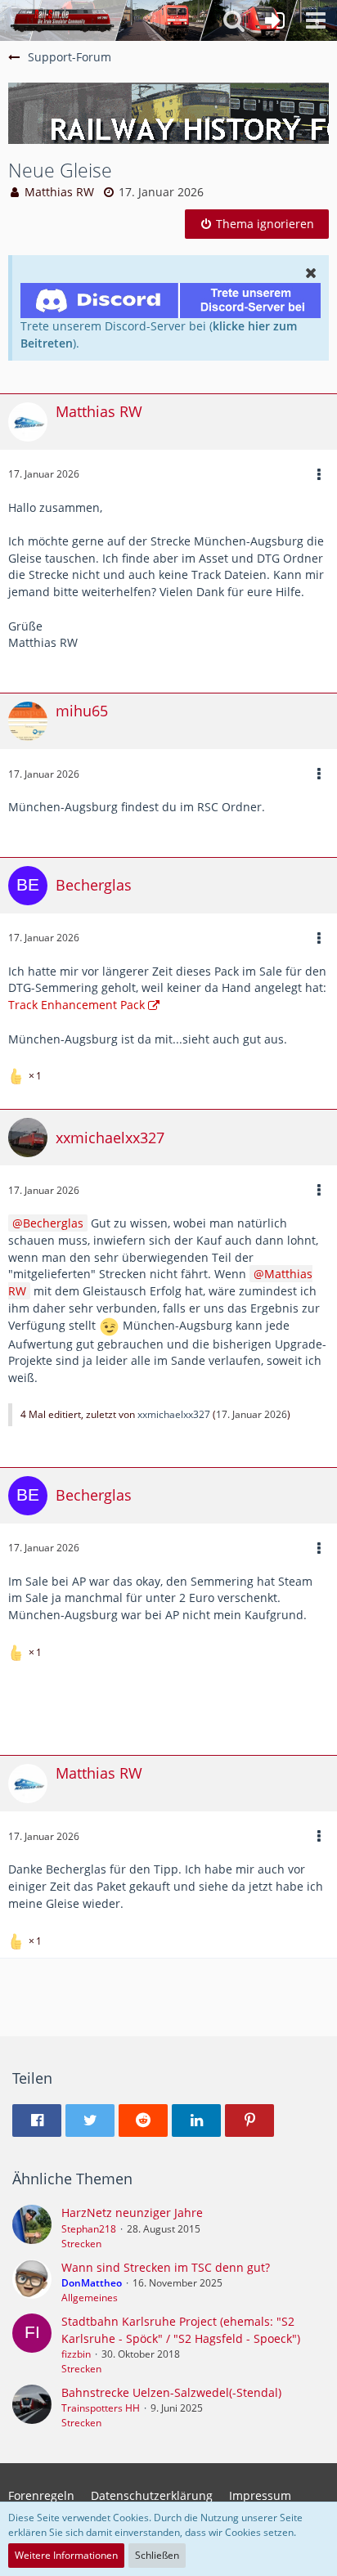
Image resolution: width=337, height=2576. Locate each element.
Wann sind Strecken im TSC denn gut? (166, 2267)
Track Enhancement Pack (76, 1005)
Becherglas (53, 1223)
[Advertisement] (173, 1706)
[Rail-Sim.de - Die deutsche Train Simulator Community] (62, 20)
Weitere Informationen (66, 2555)
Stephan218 (89, 2229)
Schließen (157, 2555)
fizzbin (76, 2354)
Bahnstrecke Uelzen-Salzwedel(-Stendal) (171, 2392)
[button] (316, 20)
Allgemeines (90, 2298)
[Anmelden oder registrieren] (275, 20)
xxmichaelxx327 (174, 1414)
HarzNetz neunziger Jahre (132, 2212)
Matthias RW (59, 192)
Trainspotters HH (101, 2408)
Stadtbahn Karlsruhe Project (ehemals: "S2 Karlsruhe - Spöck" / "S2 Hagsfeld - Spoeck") (181, 2330)
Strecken (81, 2244)
